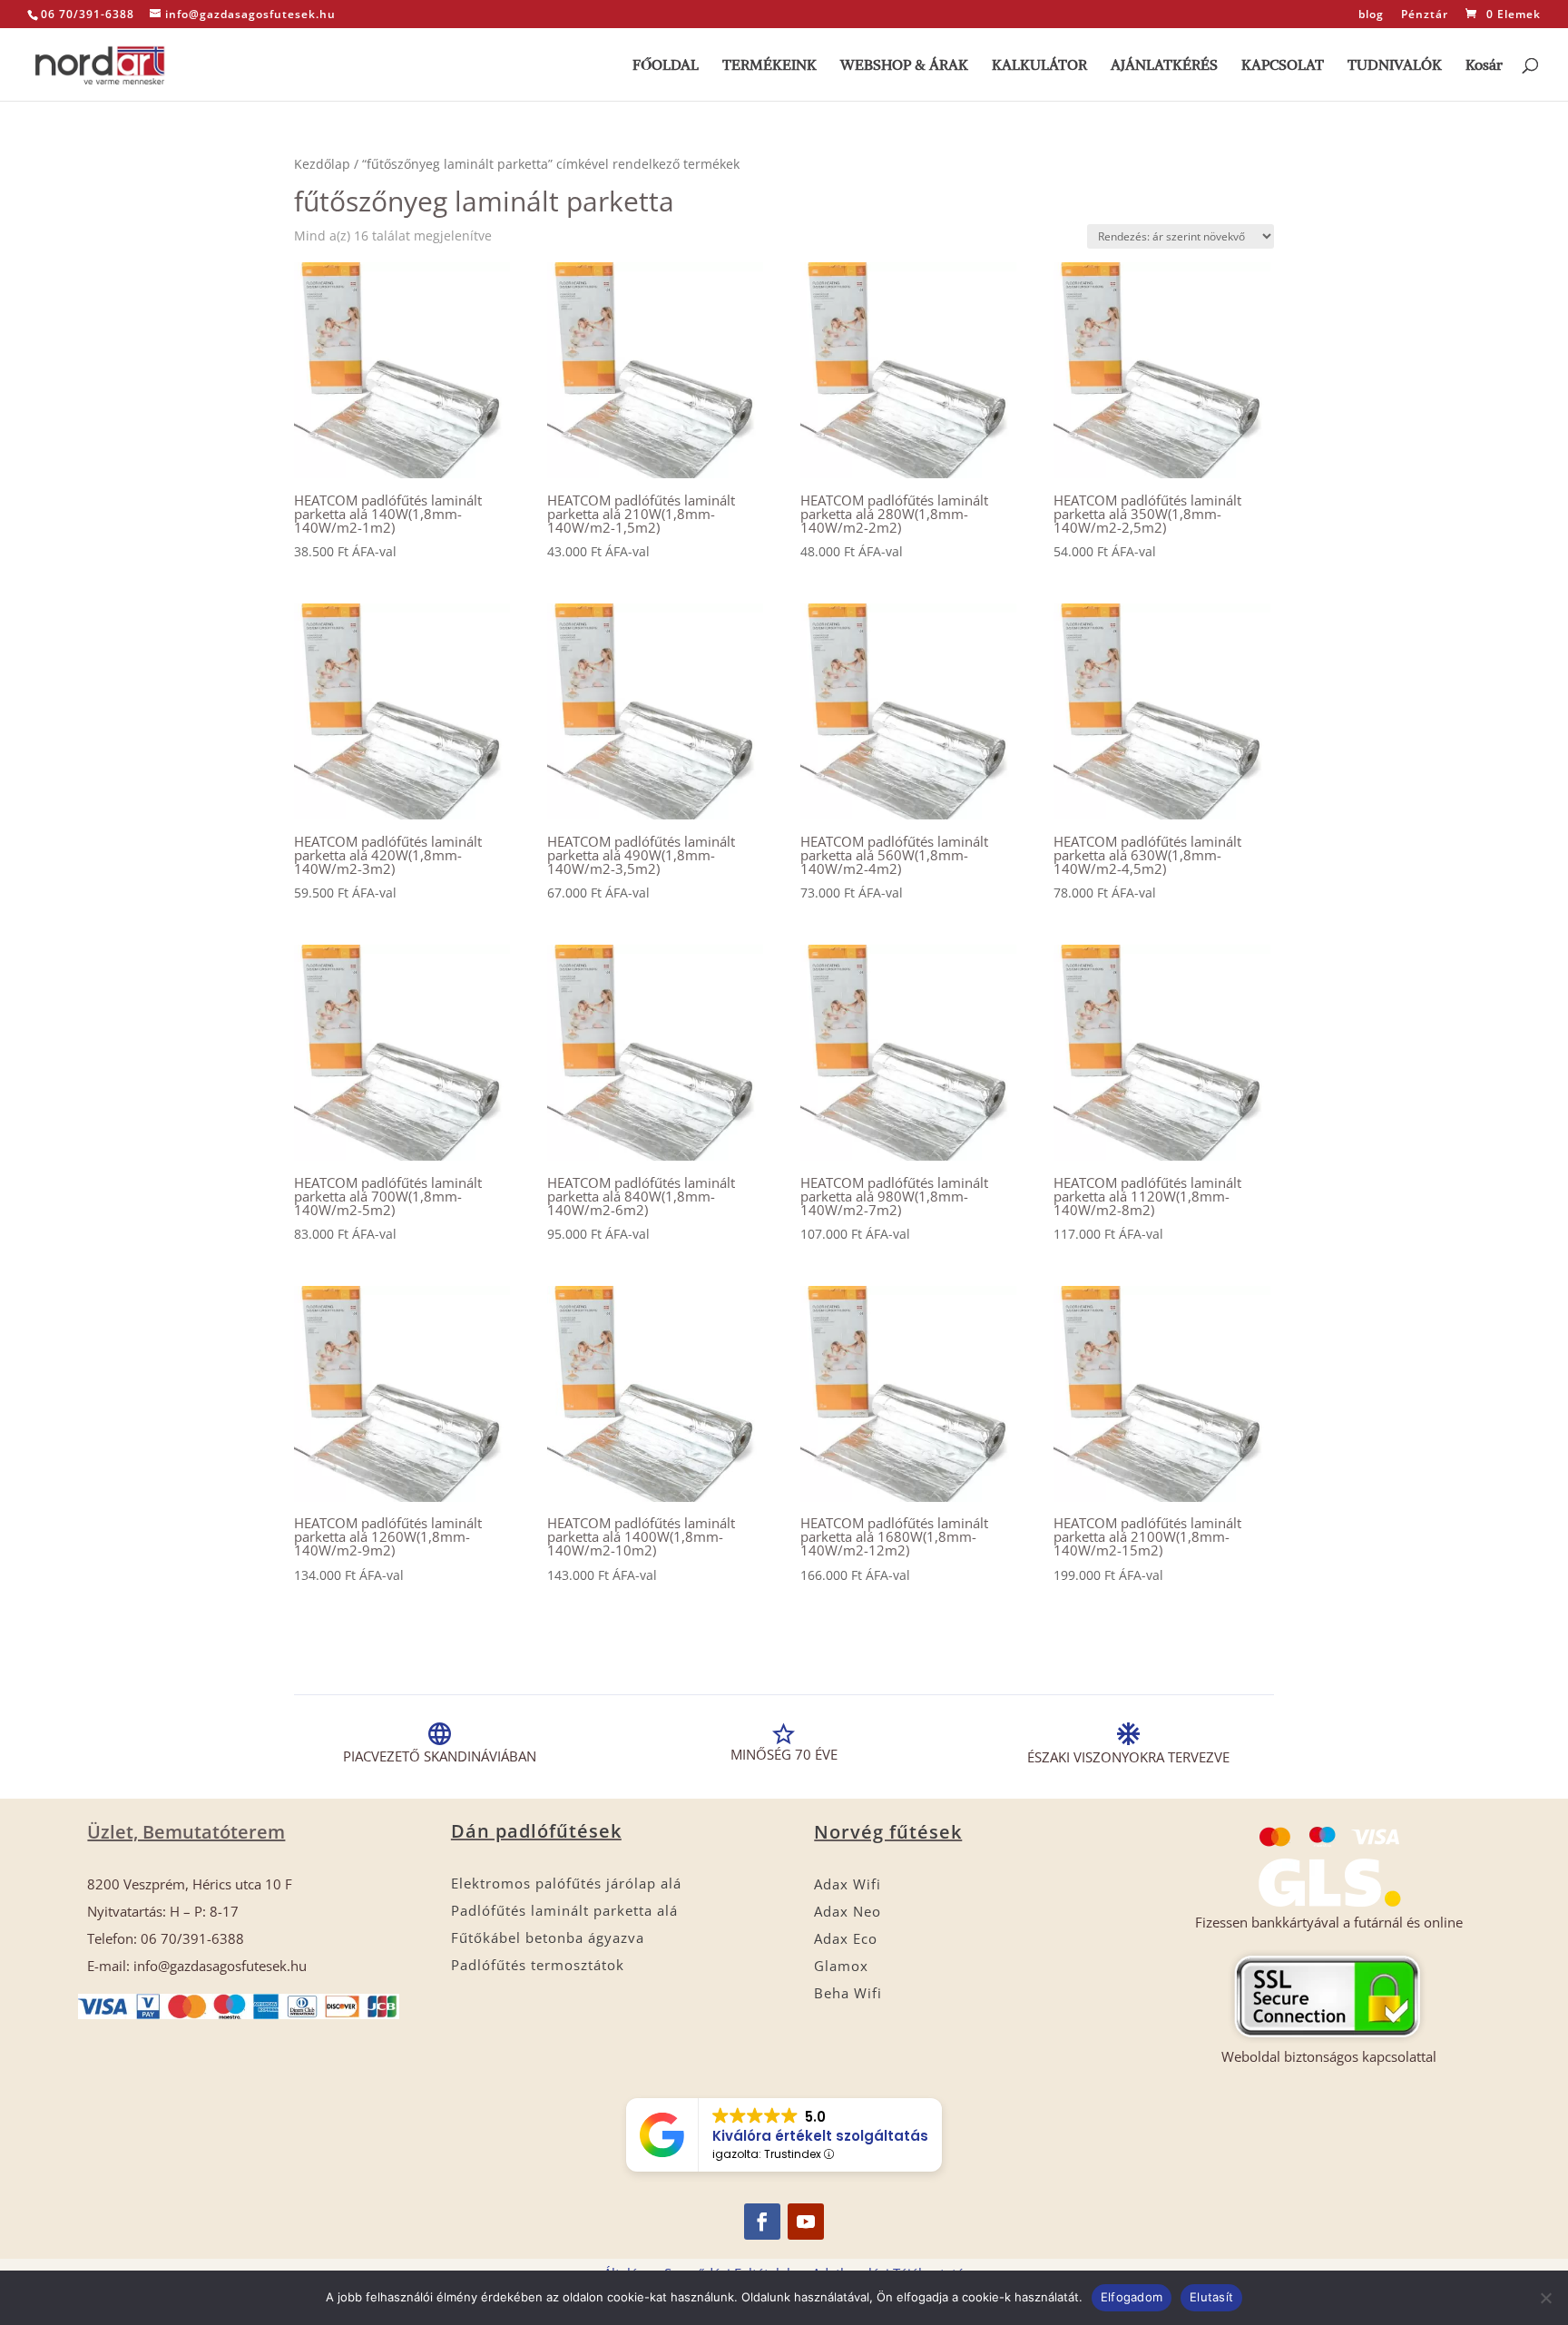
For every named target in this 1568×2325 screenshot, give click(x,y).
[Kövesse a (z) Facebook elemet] (762, 2222)
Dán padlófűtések (536, 1831)
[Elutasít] (1545, 2298)
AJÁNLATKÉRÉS (1164, 66)
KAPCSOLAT (1283, 66)
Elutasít (1211, 2297)
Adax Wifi (848, 1884)
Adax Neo (848, 1911)
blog (1371, 15)
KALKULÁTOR (1039, 66)
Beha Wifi (848, 1993)
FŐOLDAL (666, 66)
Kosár (1484, 66)
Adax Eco (846, 1938)
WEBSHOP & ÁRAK (904, 66)
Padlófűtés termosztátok (538, 1965)
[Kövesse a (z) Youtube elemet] (806, 2222)
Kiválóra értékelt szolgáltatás (820, 2136)
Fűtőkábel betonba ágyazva (548, 1937)
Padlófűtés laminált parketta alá (564, 1910)
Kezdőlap (322, 164)
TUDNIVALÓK (1395, 66)
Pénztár (1425, 15)
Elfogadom (1132, 2297)
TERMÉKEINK (769, 66)
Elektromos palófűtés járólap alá (566, 1883)
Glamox (841, 1966)
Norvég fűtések (888, 1832)
